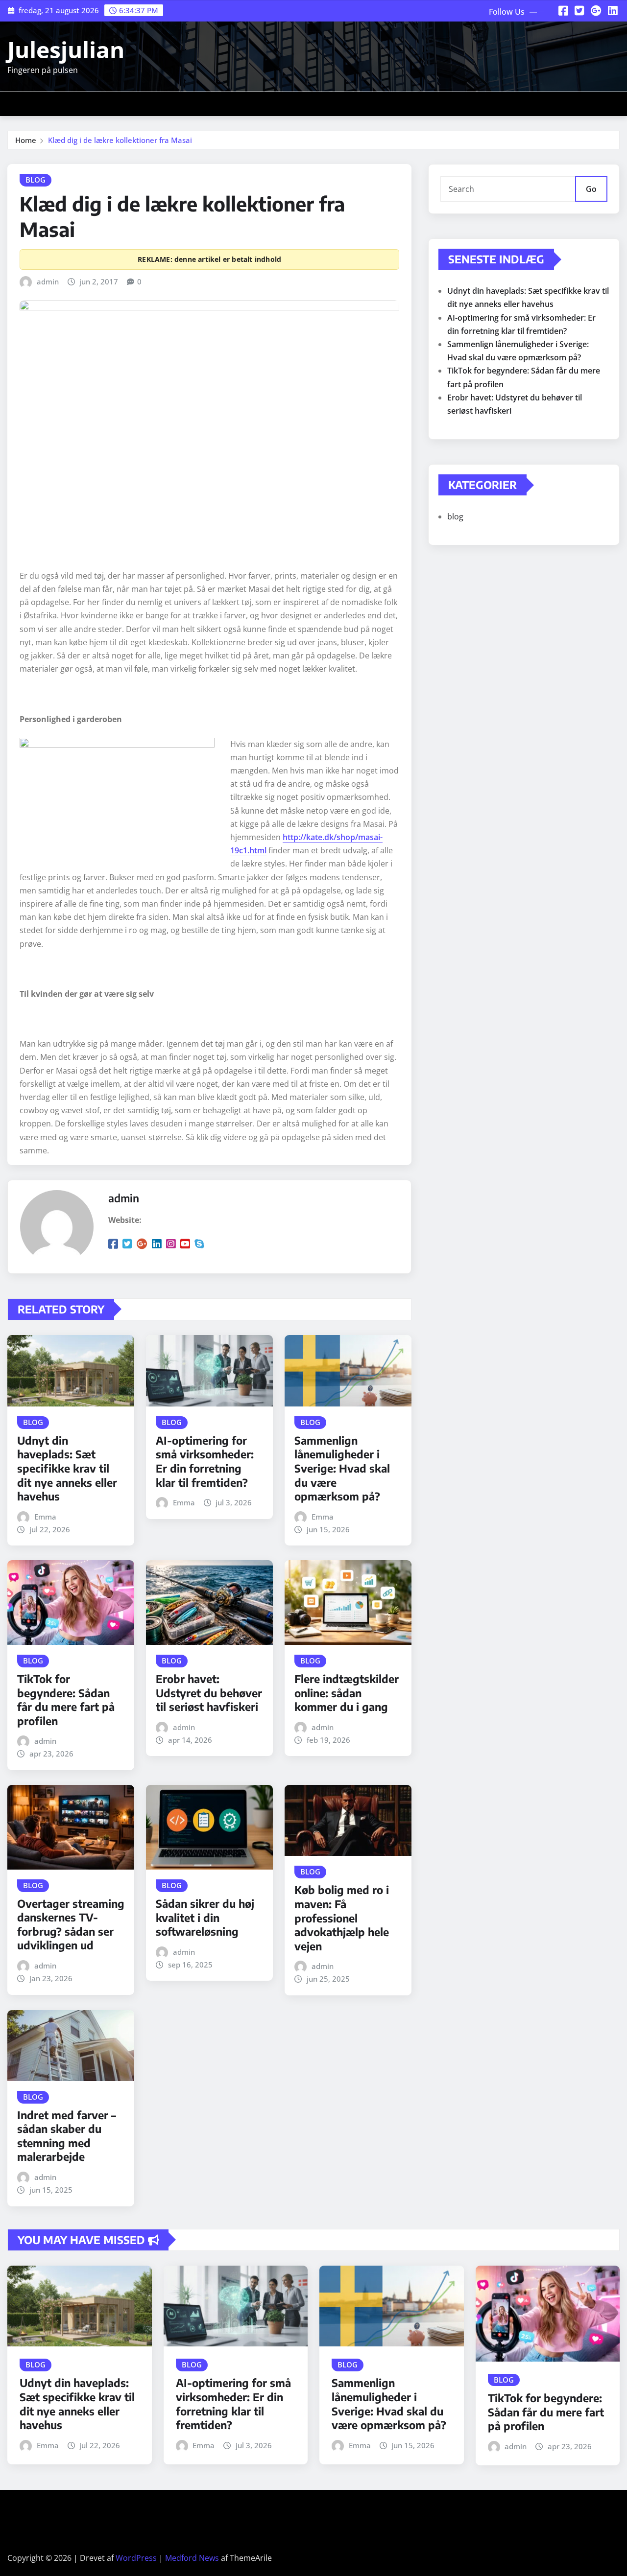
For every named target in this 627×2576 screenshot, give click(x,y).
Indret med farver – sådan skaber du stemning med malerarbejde (67, 2136)
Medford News (192, 2558)
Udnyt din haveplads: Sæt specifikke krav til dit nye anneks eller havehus (67, 1468)
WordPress (136, 2558)
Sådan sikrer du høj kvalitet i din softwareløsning (205, 1917)
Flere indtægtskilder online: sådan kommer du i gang (347, 1693)
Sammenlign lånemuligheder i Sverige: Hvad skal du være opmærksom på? (342, 1468)
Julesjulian (66, 49)
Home (26, 140)
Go (591, 189)
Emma (45, 1517)
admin (48, 281)
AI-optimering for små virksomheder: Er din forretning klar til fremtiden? (205, 1461)
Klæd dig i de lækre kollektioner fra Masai (120, 140)
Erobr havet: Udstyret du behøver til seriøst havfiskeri (209, 1693)
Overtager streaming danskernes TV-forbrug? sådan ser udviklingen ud (71, 1924)
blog (455, 516)
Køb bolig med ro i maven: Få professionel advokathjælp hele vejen (342, 1918)
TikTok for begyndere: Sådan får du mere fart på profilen (66, 1700)
